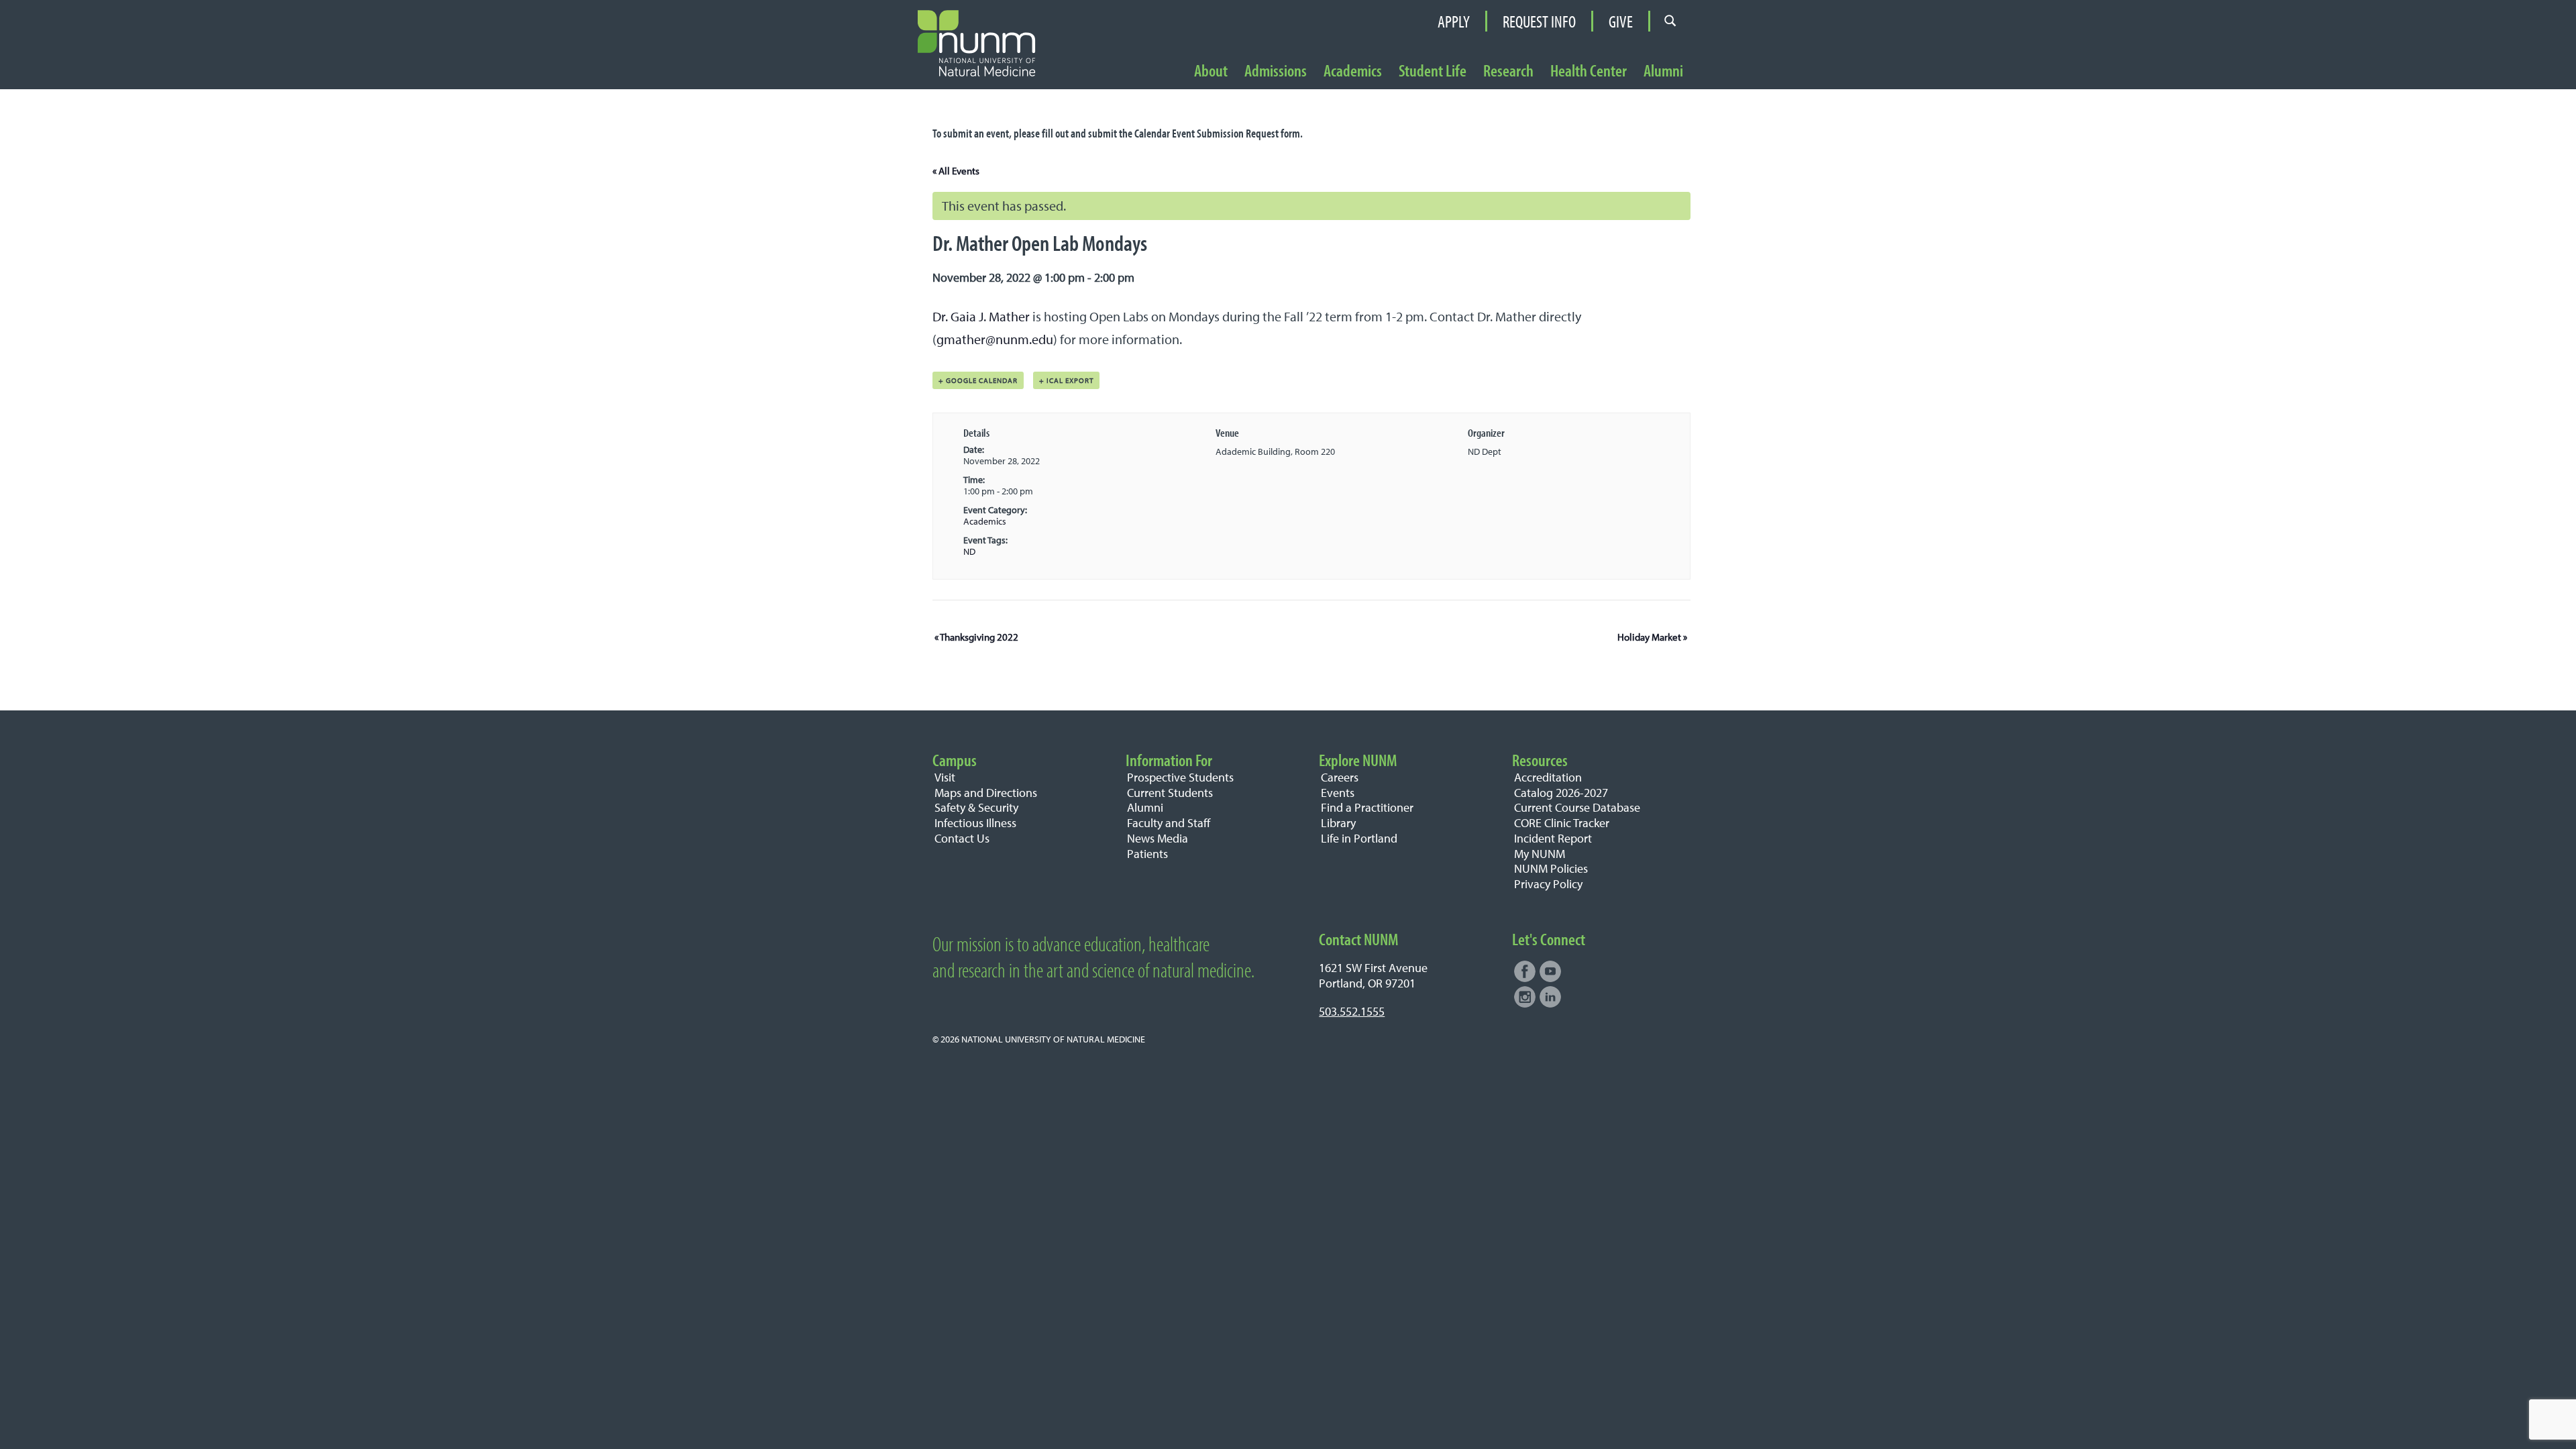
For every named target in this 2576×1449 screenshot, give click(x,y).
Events (1338, 793)
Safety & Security (976, 807)
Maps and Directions (986, 793)
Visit (945, 777)
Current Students (1170, 793)
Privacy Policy (1548, 884)
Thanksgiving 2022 (976, 637)
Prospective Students (1180, 777)
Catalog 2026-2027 (1561, 793)
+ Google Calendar (978, 380)
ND (969, 551)
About (1211, 71)
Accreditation (1548, 777)
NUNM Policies (1551, 868)
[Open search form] (1670, 21)
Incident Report (1553, 838)
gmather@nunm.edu (995, 339)
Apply (1454, 21)
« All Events (956, 171)
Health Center (1589, 71)
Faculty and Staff (1169, 823)
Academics (1353, 71)
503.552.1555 (1352, 1011)
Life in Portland (1359, 838)
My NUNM (1540, 854)
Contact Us (962, 838)
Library (1338, 823)
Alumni (1663, 71)
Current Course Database (1577, 807)
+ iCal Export (1066, 380)
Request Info (1539, 21)
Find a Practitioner (1367, 807)
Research (1508, 71)
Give (1621, 21)
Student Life (1433, 71)
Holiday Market (1652, 637)
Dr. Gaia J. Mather (981, 316)
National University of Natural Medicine (1053, 1039)
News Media (1158, 838)
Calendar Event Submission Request (1206, 133)
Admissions (1276, 71)
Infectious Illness (975, 823)
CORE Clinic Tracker (1562, 823)
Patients (1147, 854)
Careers (1340, 777)
